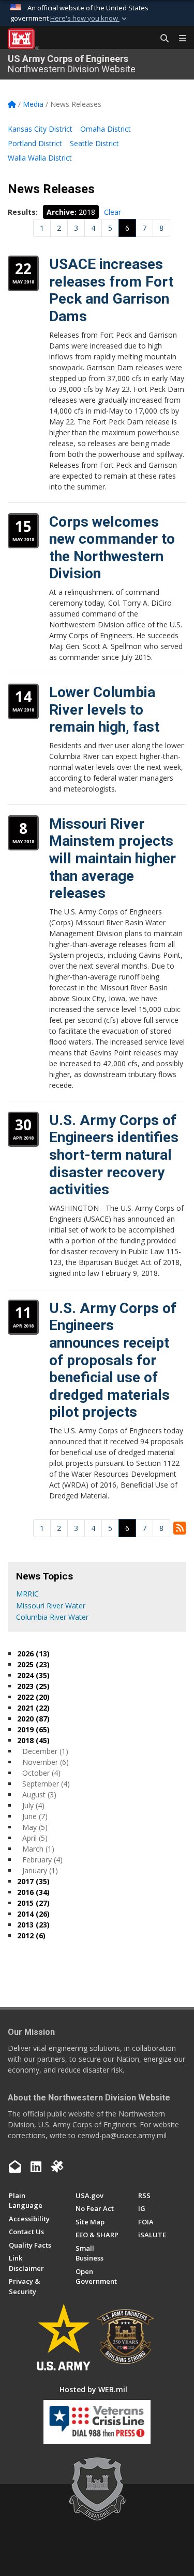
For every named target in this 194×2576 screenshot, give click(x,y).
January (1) (40, 1870)
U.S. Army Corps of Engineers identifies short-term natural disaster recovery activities (114, 1155)
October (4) (41, 1773)
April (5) (35, 1838)
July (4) (33, 1805)
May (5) (35, 1827)
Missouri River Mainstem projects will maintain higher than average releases (113, 858)
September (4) (46, 1784)
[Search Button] (161, 39)
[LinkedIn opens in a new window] (36, 2167)
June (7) (35, 1816)
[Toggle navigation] (178, 39)
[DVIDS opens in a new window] (57, 2167)
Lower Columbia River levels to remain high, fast (104, 709)
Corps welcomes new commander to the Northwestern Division (112, 548)
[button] (89, 19)
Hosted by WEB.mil (93, 2389)
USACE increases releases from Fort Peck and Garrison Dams (111, 290)
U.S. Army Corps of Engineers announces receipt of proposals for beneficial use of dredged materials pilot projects (113, 1360)
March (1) (38, 1849)
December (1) (45, 1751)
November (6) (46, 1762)
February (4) (42, 1860)
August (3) (39, 1795)
